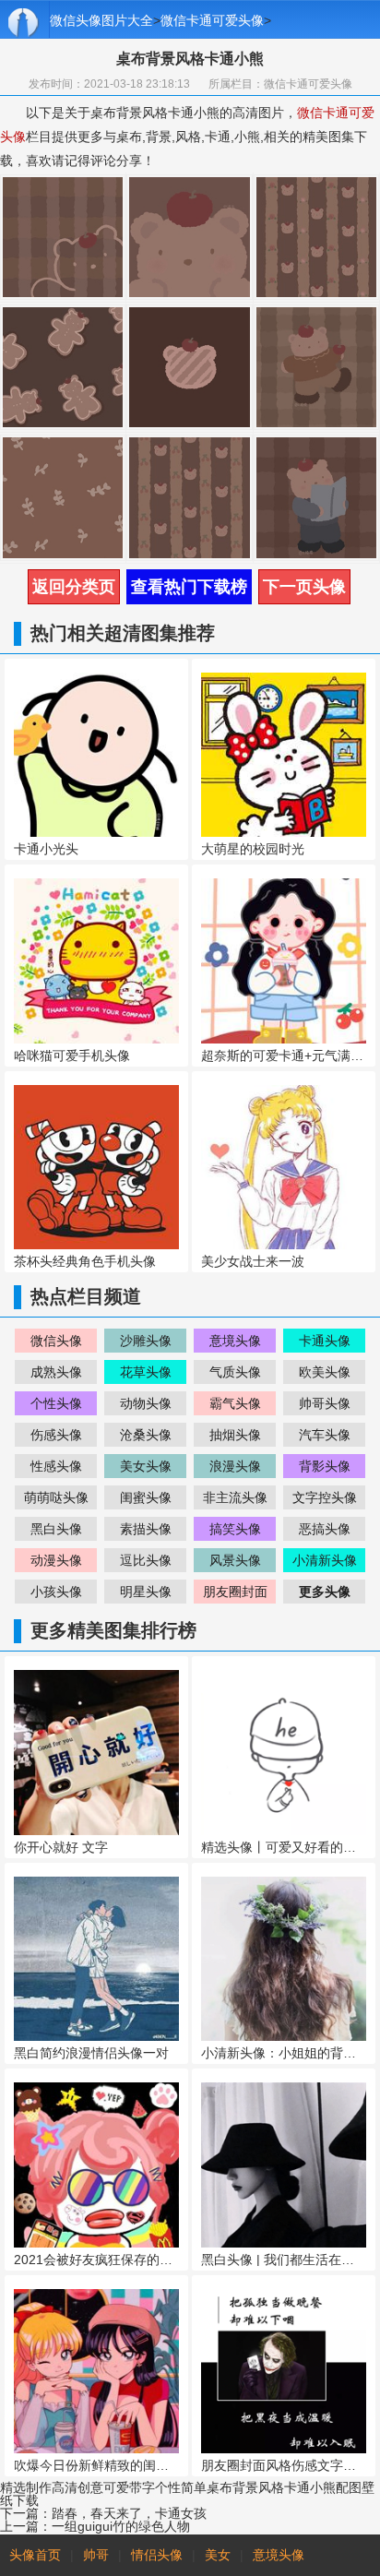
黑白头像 (56, 1529)
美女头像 (146, 1466)
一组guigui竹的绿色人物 (121, 2526)
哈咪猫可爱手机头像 (72, 1055)
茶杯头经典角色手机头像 (85, 1261)
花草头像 (146, 1372)
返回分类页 (74, 587)
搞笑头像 (235, 1529)
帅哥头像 (325, 1403)
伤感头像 (56, 1435)
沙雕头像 (146, 1341)
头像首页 (35, 2555)
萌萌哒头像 (56, 1497)
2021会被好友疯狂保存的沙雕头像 (113, 2260)
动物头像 (146, 1403)
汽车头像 (325, 1435)
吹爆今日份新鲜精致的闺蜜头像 (104, 2465)
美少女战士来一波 (253, 1261)
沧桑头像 (146, 1435)
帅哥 (96, 2555)
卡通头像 (325, 1341)
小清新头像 (325, 1560)
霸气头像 (235, 1403)
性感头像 (56, 1466)
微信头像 (56, 1341)
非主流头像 (235, 1497)
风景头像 (235, 1560)
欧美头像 (325, 1372)
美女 (218, 2555)
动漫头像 (56, 1560)
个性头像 (56, 1403)
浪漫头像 (235, 1466)
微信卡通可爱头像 (212, 20)
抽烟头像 (235, 1435)
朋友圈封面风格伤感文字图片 (285, 2465)
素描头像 (146, 1529)
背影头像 (325, 1466)
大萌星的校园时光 (253, 849)
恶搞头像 (325, 1529)
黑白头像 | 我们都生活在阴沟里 (291, 2260)
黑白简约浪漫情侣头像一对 (91, 2053)
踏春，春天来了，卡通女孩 (129, 2513)
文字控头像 (325, 1497)
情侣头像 (157, 2555)
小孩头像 (56, 1592)
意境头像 (235, 1341)
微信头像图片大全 (101, 20)
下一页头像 (304, 587)
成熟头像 (56, 1372)
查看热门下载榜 (189, 587)
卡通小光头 (46, 849)
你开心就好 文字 (61, 1847)
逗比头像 (146, 1560)
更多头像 (325, 1592)
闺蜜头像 (146, 1497)
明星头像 (146, 1592)
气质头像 (235, 1372)
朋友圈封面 (235, 1592)
